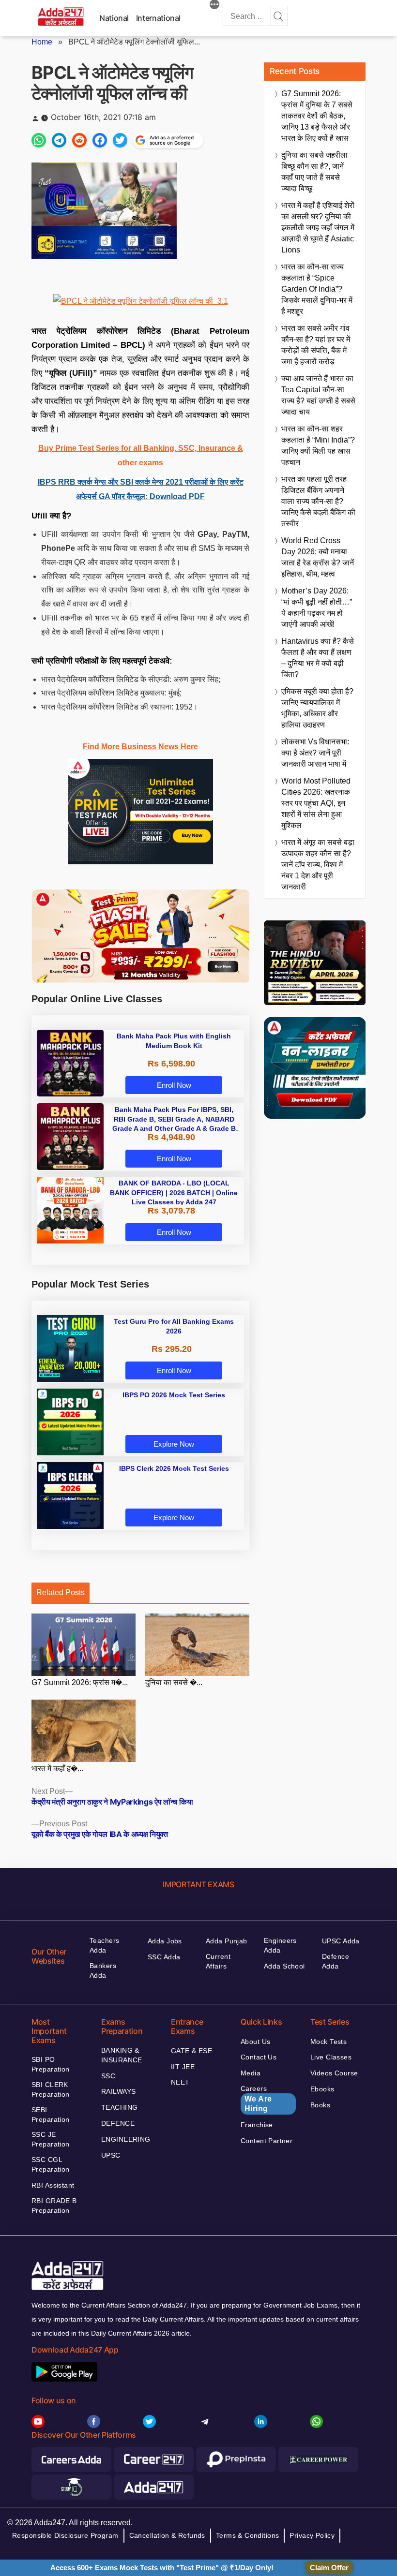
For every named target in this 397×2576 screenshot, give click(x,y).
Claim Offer (329, 2568)
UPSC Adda (341, 1941)
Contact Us (259, 2057)
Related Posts (61, 1592)
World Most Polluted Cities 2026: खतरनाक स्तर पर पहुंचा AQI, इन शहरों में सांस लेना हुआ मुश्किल (316, 803)
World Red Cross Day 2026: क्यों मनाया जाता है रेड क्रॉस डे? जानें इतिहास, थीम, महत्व (318, 557)
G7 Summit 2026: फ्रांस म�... (80, 1682)
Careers (256, 2099)
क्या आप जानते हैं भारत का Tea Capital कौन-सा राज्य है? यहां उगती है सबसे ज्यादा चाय (318, 395)
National (114, 18)
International (158, 18)
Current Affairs (218, 1961)
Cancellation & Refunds (167, 2535)
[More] (214, 6)
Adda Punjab (227, 1941)
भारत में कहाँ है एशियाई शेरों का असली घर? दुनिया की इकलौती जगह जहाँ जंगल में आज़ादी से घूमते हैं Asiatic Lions (318, 228)
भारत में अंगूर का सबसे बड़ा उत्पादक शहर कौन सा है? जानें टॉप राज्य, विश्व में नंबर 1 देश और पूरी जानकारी (318, 865)
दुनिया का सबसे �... (174, 1682)
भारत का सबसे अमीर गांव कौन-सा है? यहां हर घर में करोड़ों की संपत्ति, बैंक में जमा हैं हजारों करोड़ (316, 345)
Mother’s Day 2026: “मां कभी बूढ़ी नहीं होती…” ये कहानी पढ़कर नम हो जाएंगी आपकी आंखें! (317, 607)
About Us (255, 2042)
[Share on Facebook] (100, 140)
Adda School (284, 1966)
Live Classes (331, 2057)
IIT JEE (183, 2067)
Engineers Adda (280, 1945)
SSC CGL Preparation (51, 2164)
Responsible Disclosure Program (65, 2535)
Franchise (257, 2125)
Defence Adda (336, 1961)
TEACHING (119, 2107)
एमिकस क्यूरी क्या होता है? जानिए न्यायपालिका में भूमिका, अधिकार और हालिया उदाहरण (317, 708)
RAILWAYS (118, 2091)
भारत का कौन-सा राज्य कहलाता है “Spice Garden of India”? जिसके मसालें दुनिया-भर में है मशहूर (317, 289)
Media (251, 2073)
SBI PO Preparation (51, 2064)
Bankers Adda (103, 1970)
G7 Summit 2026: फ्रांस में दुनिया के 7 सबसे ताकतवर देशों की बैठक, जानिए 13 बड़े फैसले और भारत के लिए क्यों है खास (317, 116)
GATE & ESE (191, 2051)
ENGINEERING (126, 2139)
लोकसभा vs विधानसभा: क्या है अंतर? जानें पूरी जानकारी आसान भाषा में (315, 753)
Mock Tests (328, 2042)
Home (42, 42)
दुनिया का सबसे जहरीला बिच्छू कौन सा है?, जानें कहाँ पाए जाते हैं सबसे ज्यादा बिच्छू (314, 172)
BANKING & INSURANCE (122, 2055)
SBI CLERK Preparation (51, 2089)
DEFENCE (118, 2123)
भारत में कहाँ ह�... (57, 1769)
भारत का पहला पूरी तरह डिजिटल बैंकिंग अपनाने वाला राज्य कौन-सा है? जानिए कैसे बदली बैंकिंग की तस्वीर (318, 501)
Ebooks (322, 2089)
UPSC (111, 2155)
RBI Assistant (53, 2185)
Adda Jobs (165, 1941)
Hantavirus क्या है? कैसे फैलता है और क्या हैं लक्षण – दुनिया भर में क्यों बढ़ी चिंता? (318, 658)
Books (320, 2105)
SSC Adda (164, 1957)
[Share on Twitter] (120, 140)
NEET (180, 2082)
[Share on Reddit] (79, 140)
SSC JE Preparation (51, 2139)
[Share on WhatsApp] (39, 140)
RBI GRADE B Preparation (54, 2206)
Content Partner (267, 2141)
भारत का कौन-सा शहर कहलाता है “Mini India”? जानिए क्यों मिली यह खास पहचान (318, 445)
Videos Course (334, 2073)
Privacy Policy (312, 2535)
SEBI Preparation (51, 2115)
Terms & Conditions (248, 2535)
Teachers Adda (104, 1945)
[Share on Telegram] (59, 140)
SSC (108, 2076)
